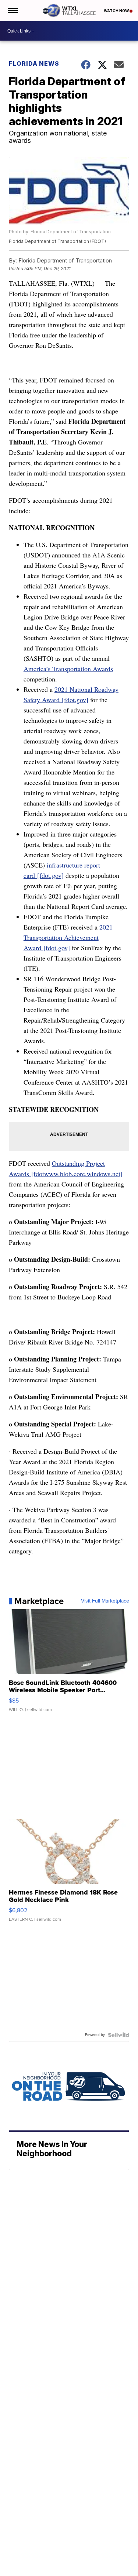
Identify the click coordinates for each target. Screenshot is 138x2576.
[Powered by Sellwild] (118, 2035)
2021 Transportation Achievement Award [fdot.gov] (68, 937)
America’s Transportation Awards (68, 669)
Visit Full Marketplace (105, 1601)
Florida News (34, 63)
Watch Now (117, 11)
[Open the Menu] (12, 11)
